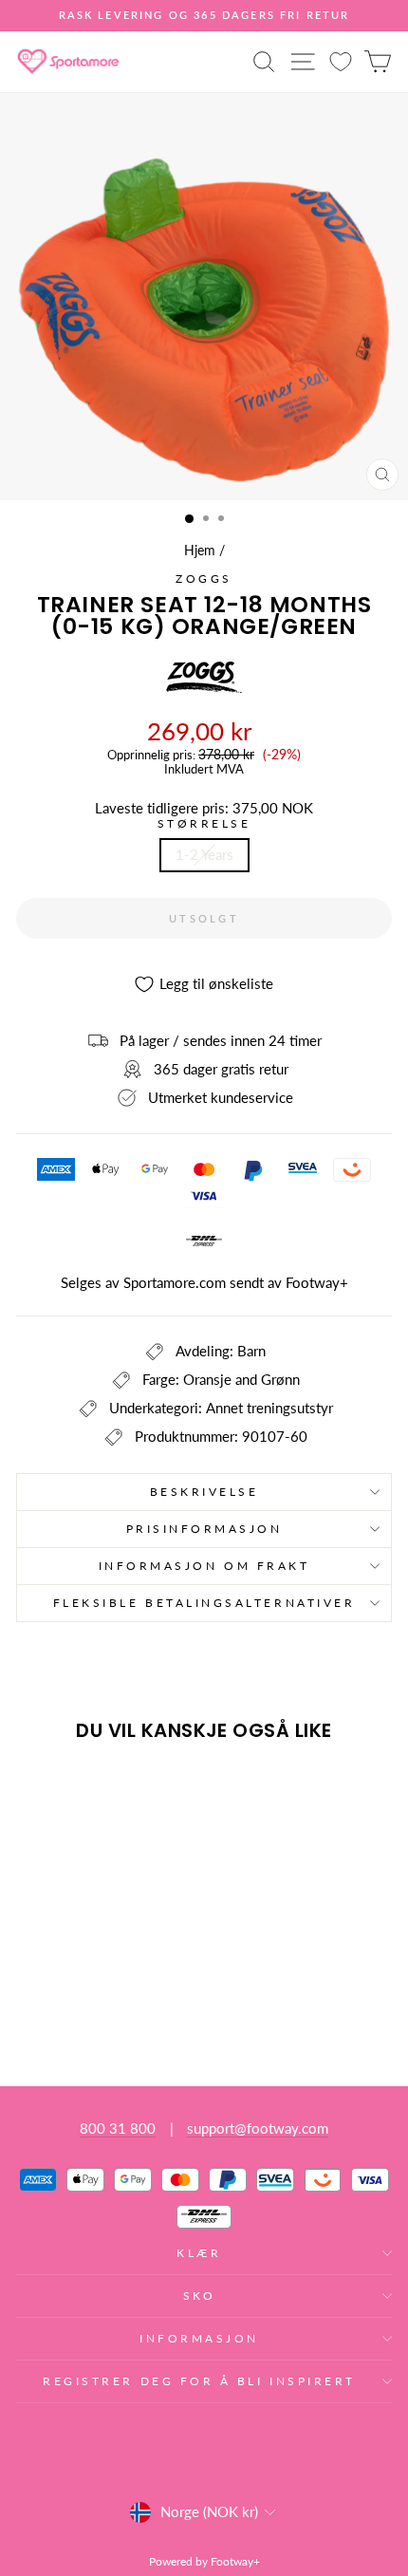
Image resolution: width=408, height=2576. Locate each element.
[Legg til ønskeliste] (39, 1792)
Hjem (200, 551)
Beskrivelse (204, 1492)
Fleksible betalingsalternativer (204, 1603)
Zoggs (204, 579)
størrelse (204, 824)
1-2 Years (204, 854)
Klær (199, 2253)
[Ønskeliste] (341, 61)
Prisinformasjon (204, 1529)
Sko (200, 2296)
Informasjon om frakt (204, 1566)
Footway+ (317, 1282)
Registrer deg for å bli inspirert (199, 2381)
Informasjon (199, 2338)
